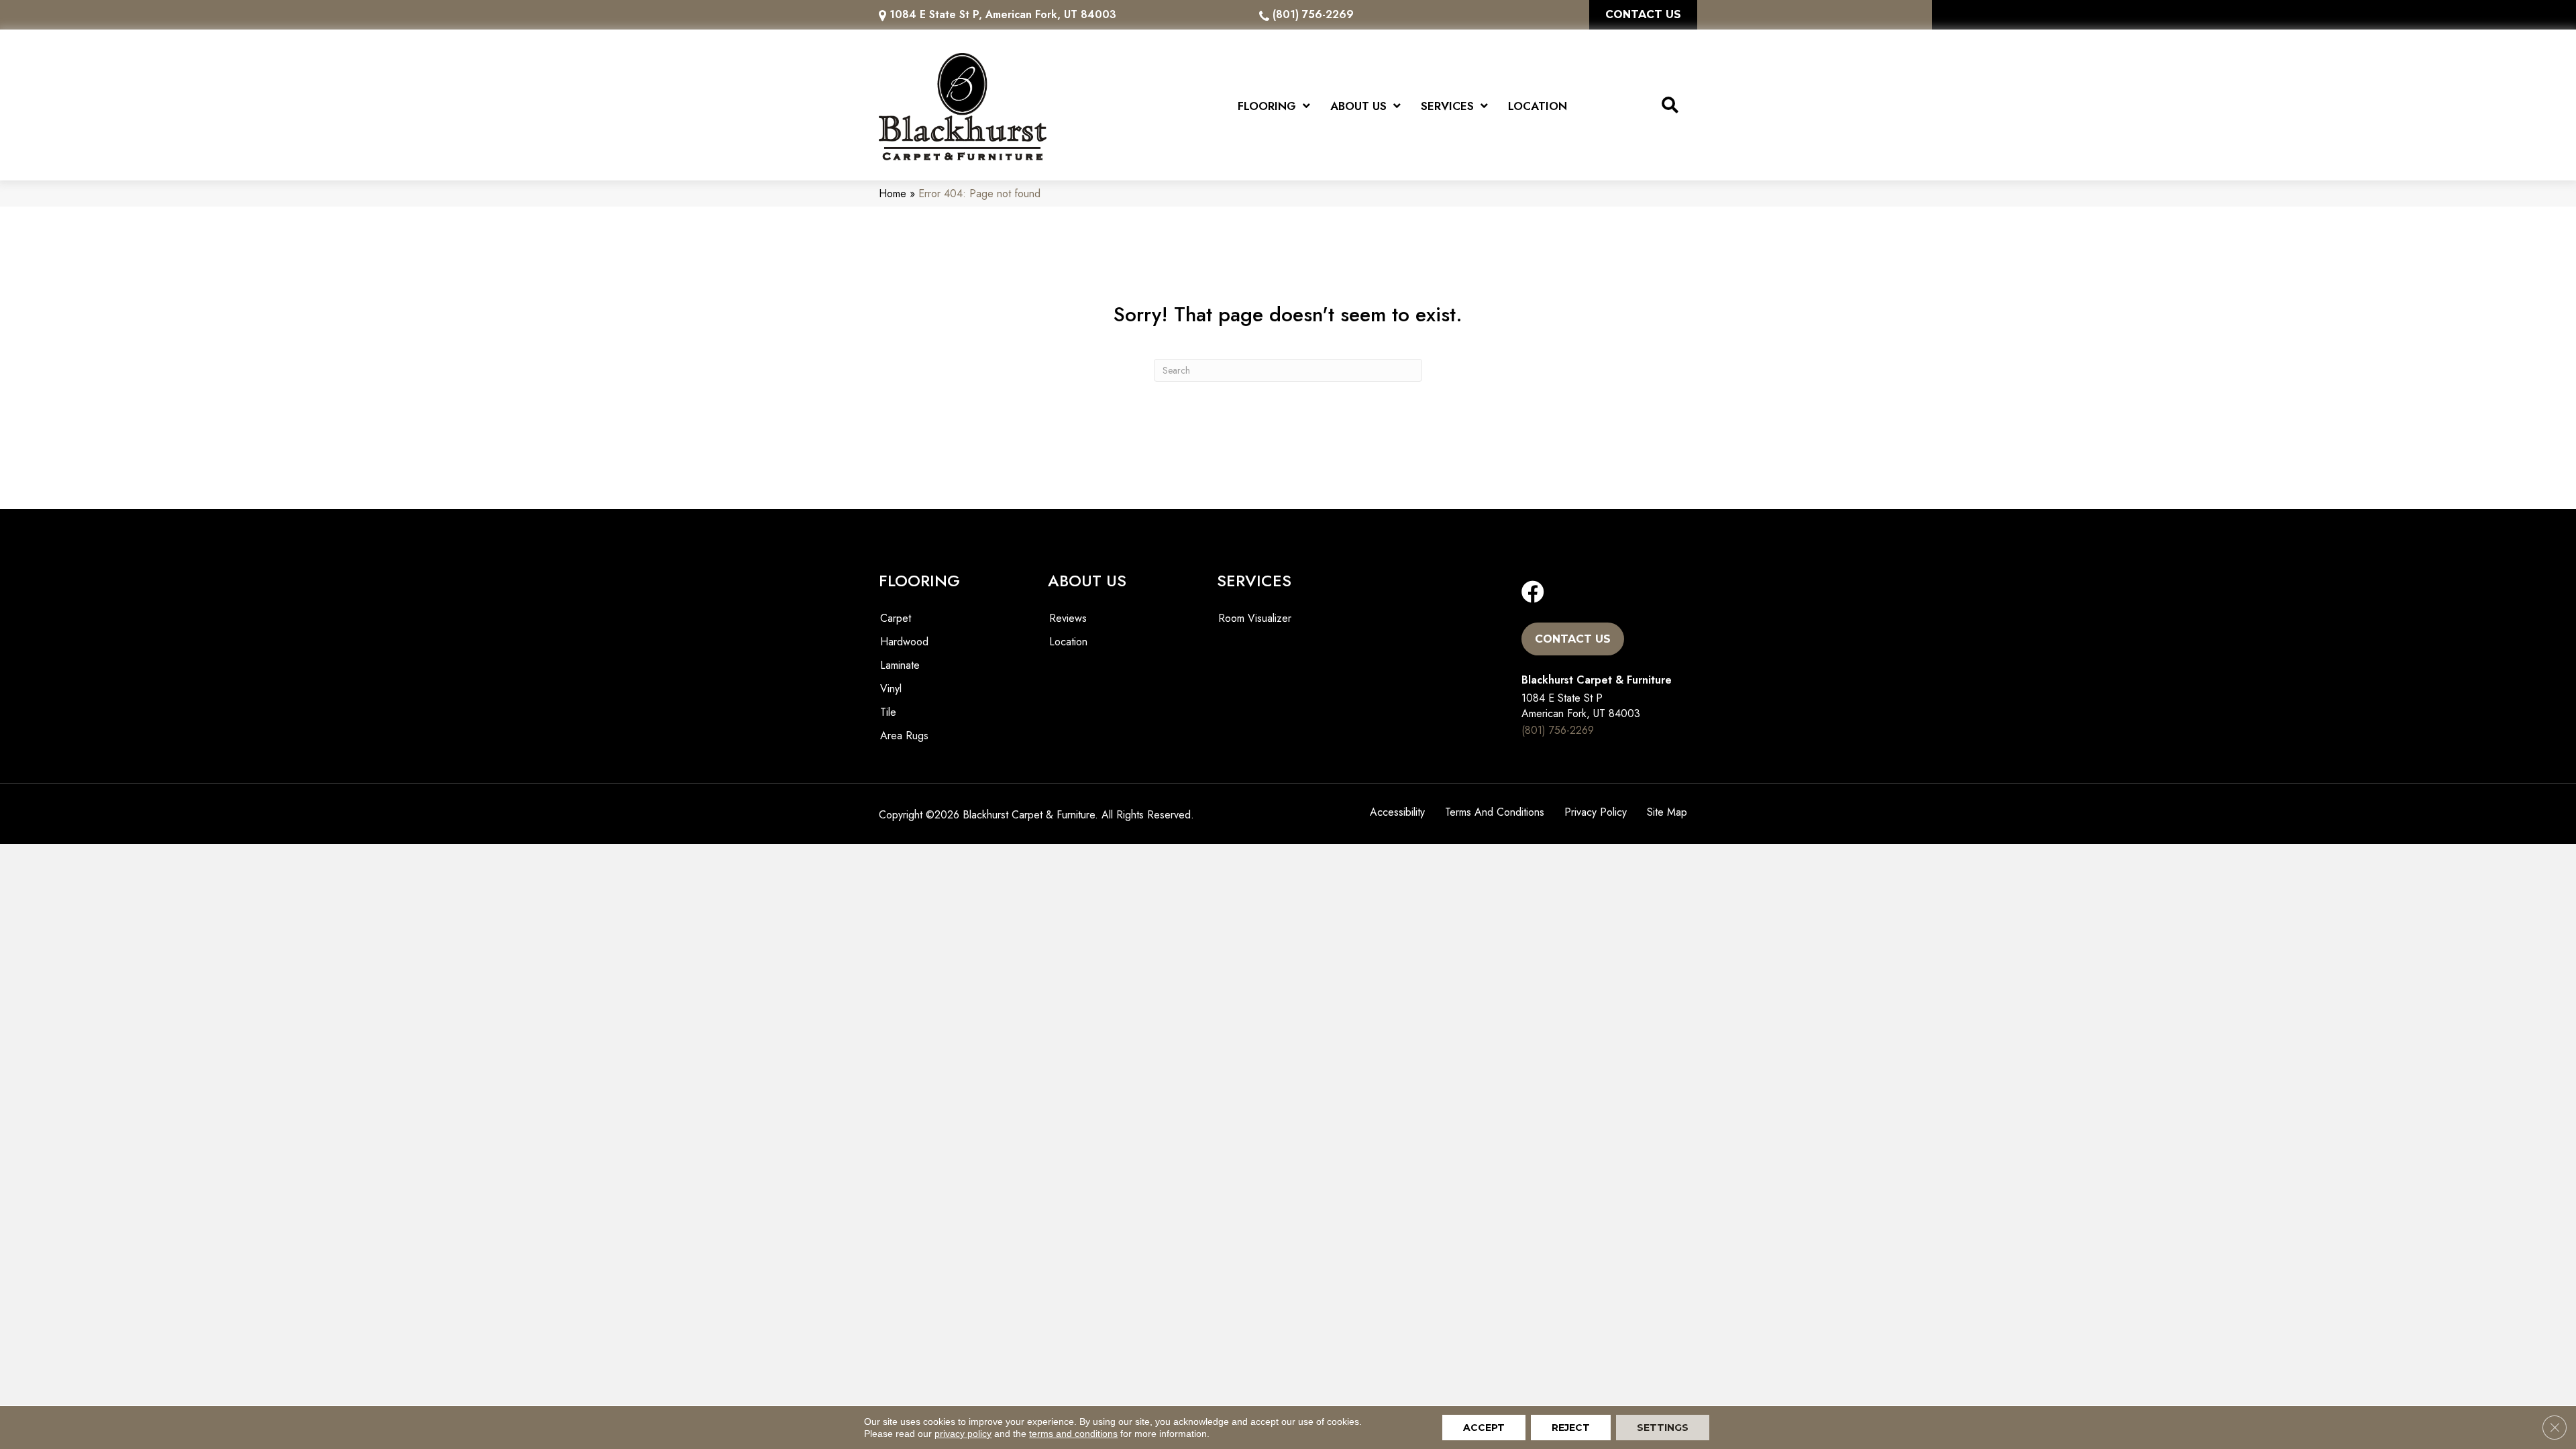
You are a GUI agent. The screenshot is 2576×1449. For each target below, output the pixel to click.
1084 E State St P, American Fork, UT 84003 (1003, 14)
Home (893, 194)
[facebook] (1533, 593)
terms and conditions (1073, 1434)
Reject (1571, 1428)
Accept (1484, 1428)
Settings (1663, 1428)
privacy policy (963, 1434)
